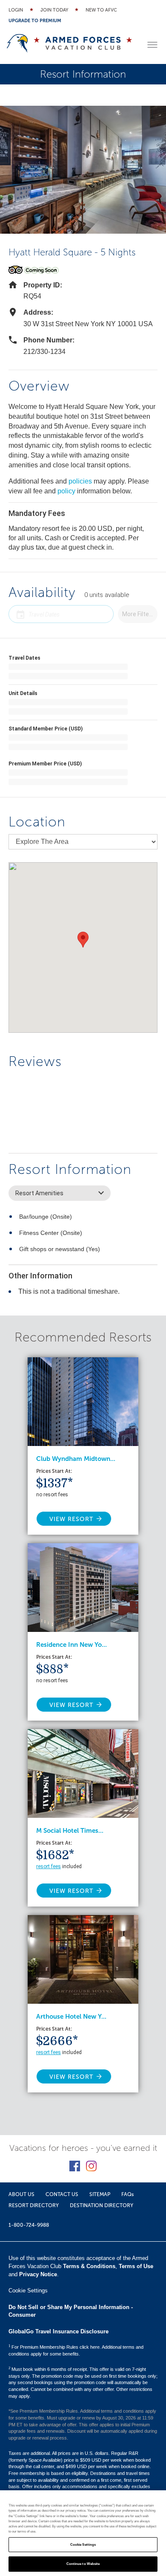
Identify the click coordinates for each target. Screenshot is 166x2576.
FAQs (127, 2194)
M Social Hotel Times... (70, 1831)
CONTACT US (62, 2194)
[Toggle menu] (152, 45)
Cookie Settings (83, 2545)
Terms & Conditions (89, 2266)
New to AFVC (101, 10)
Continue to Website (83, 2564)
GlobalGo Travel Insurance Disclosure (59, 2331)
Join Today (54, 10)
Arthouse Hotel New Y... (71, 2017)
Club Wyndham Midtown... (76, 1459)
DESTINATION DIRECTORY (102, 2205)
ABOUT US (21, 2194)
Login (16, 10)
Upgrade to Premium (35, 21)
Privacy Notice (38, 2274)
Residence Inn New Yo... (72, 1645)
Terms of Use (136, 2266)
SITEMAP (100, 2194)
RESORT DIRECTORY (34, 2205)
